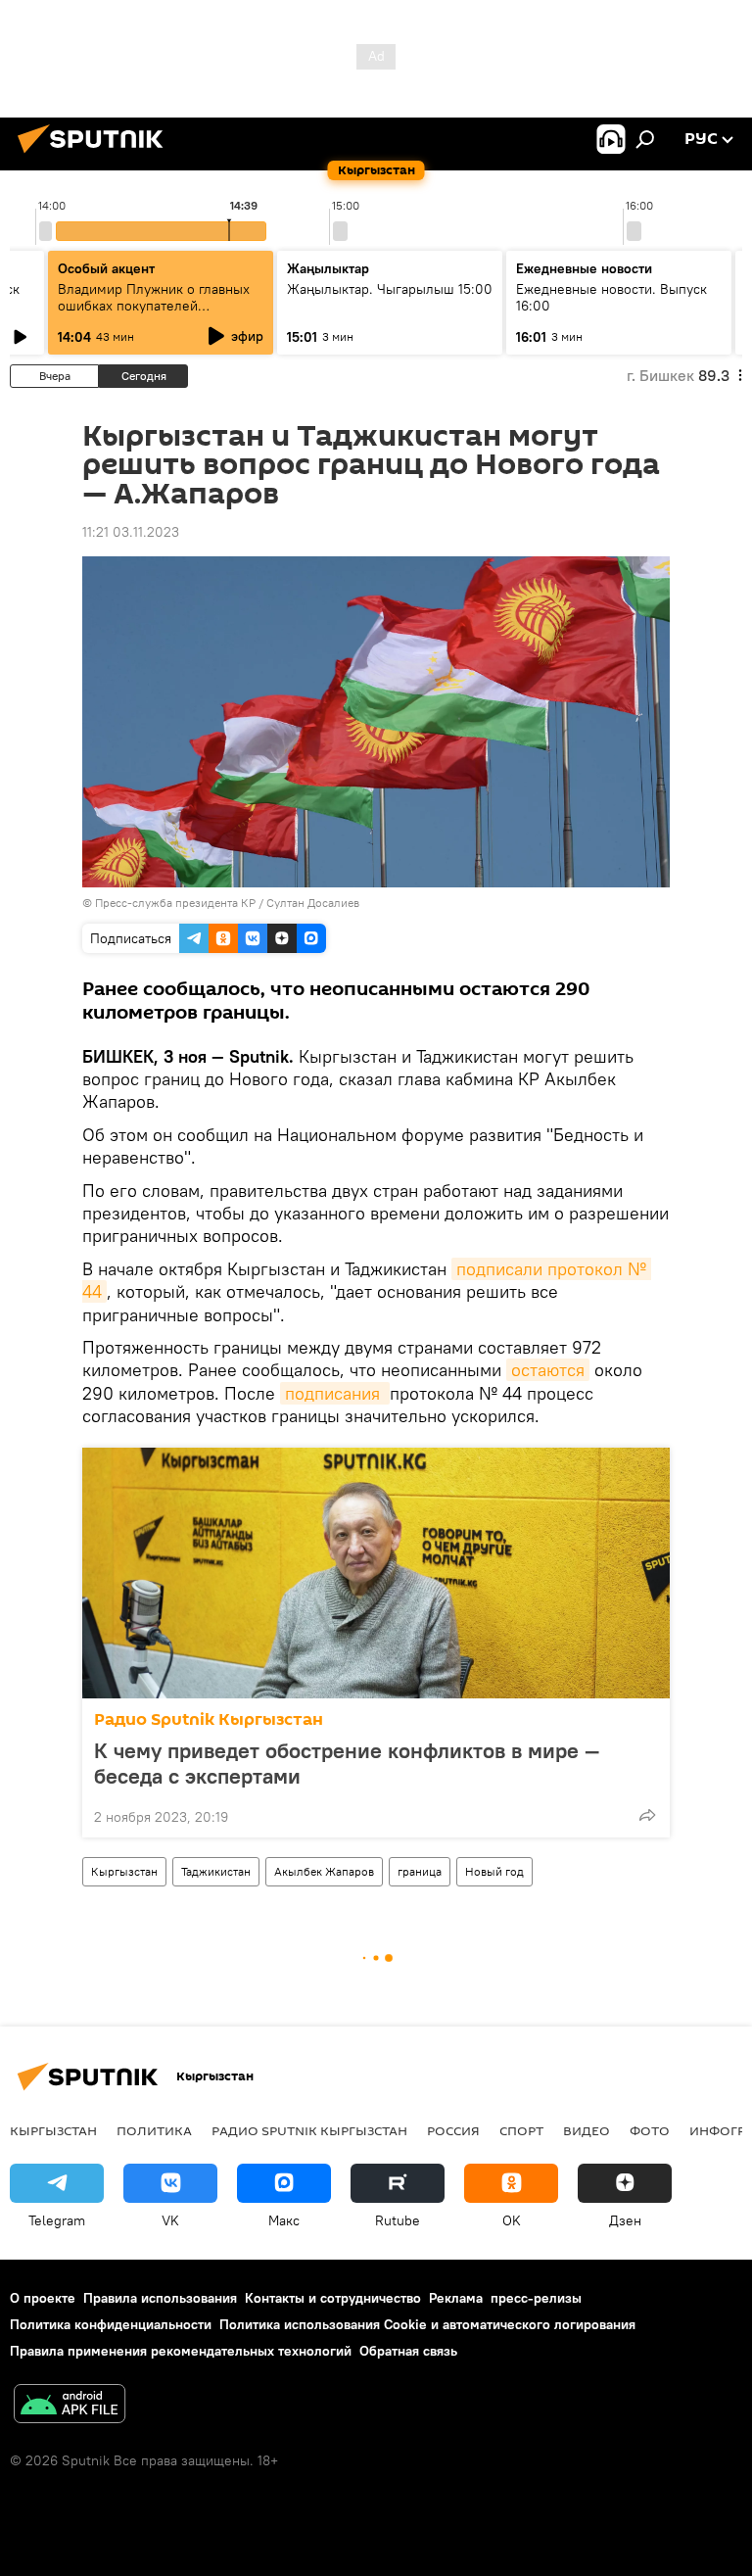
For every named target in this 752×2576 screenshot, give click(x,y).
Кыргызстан (124, 1871)
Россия (453, 2130)
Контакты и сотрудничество (333, 2298)
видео (587, 2130)
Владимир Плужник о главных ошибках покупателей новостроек (154, 306)
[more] (647, 1815)
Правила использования (160, 2298)
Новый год (494, 1871)
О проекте (43, 2298)
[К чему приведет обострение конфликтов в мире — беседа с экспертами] (376, 1573)
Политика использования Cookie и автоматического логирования (427, 2324)
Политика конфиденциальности (111, 2324)
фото (650, 2130)
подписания (335, 1393)
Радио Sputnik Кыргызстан (209, 1719)
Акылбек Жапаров (324, 1871)
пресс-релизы (536, 2298)
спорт (521, 2130)
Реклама (456, 2298)
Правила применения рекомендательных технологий (181, 2351)
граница (420, 1871)
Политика (154, 2130)
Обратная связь (408, 2351)
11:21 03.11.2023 (131, 532)
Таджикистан (216, 1871)
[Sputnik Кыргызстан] (96, 156)
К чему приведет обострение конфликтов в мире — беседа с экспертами (347, 1763)
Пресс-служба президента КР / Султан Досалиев (227, 903)
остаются (548, 1370)
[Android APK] (70, 2406)
